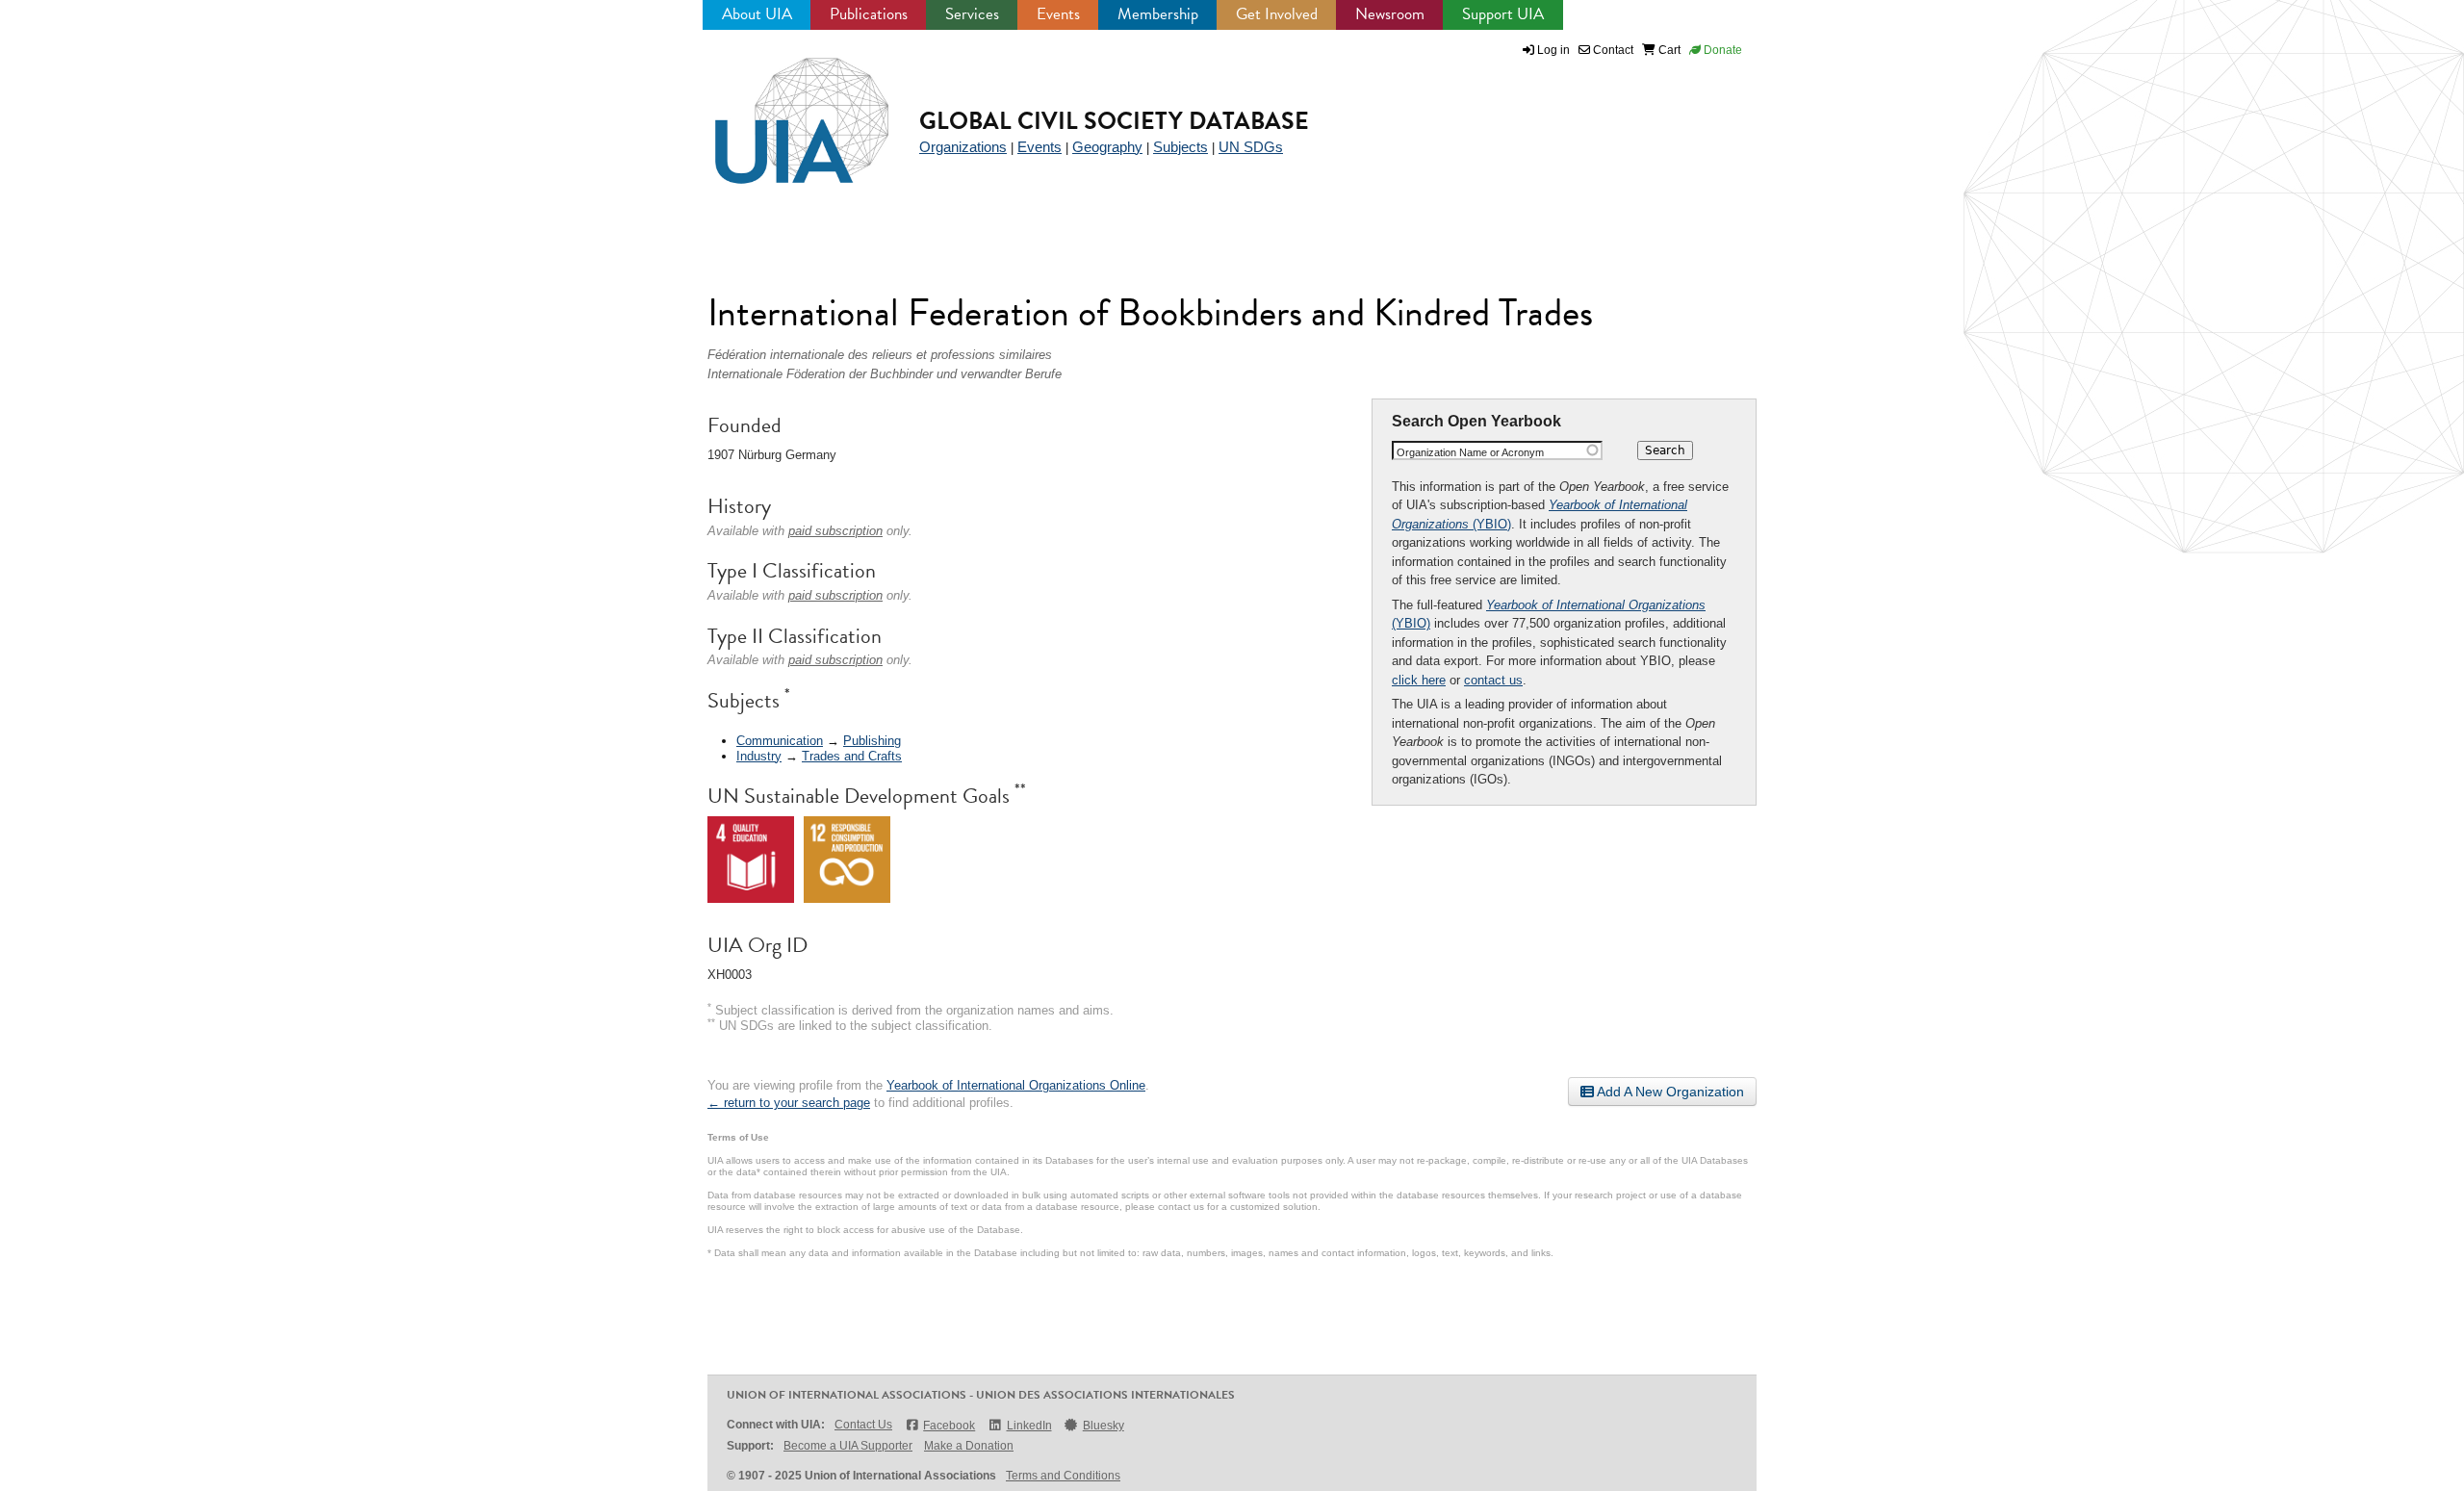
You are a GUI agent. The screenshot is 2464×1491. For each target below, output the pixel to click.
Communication (780, 741)
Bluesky (1104, 1426)
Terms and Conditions (1063, 1476)
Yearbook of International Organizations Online (1016, 1085)
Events (1058, 14)
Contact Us (863, 1425)
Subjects (1181, 147)
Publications (869, 14)
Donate (1721, 50)
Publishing (872, 741)
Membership (1158, 14)
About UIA (757, 14)
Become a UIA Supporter (848, 1446)
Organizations (963, 147)
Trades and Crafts (852, 756)
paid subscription (835, 531)
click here (1419, 680)
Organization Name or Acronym (1470, 452)
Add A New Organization (1669, 1092)
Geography (1107, 147)
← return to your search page (789, 1103)
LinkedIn (1029, 1426)
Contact (1612, 50)
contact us (1493, 680)
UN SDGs (1251, 147)
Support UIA (1503, 14)
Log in (1553, 50)
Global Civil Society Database (1114, 121)
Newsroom (1390, 14)
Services (972, 14)
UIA (780, 110)
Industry (759, 756)
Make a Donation (969, 1446)
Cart (1668, 50)
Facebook (949, 1426)
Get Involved (1277, 14)
